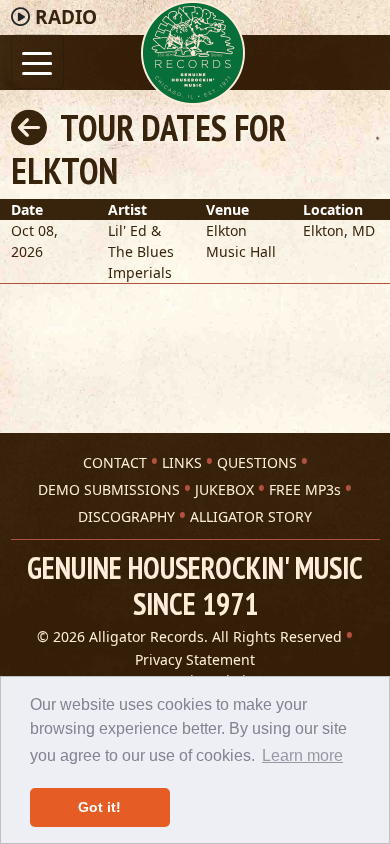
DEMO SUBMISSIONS (109, 489)
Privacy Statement (195, 659)
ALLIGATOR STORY (251, 516)
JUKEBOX (224, 489)
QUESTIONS (257, 462)
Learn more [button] (302, 755)
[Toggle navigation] (37, 61)
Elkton (323, 230)
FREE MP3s (305, 489)
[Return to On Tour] (29, 127)
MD (363, 230)
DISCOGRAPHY (126, 516)
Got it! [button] (99, 807)
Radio (66, 17)
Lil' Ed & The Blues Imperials (141, 251)
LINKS (182, 462)
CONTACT (115, 462)
